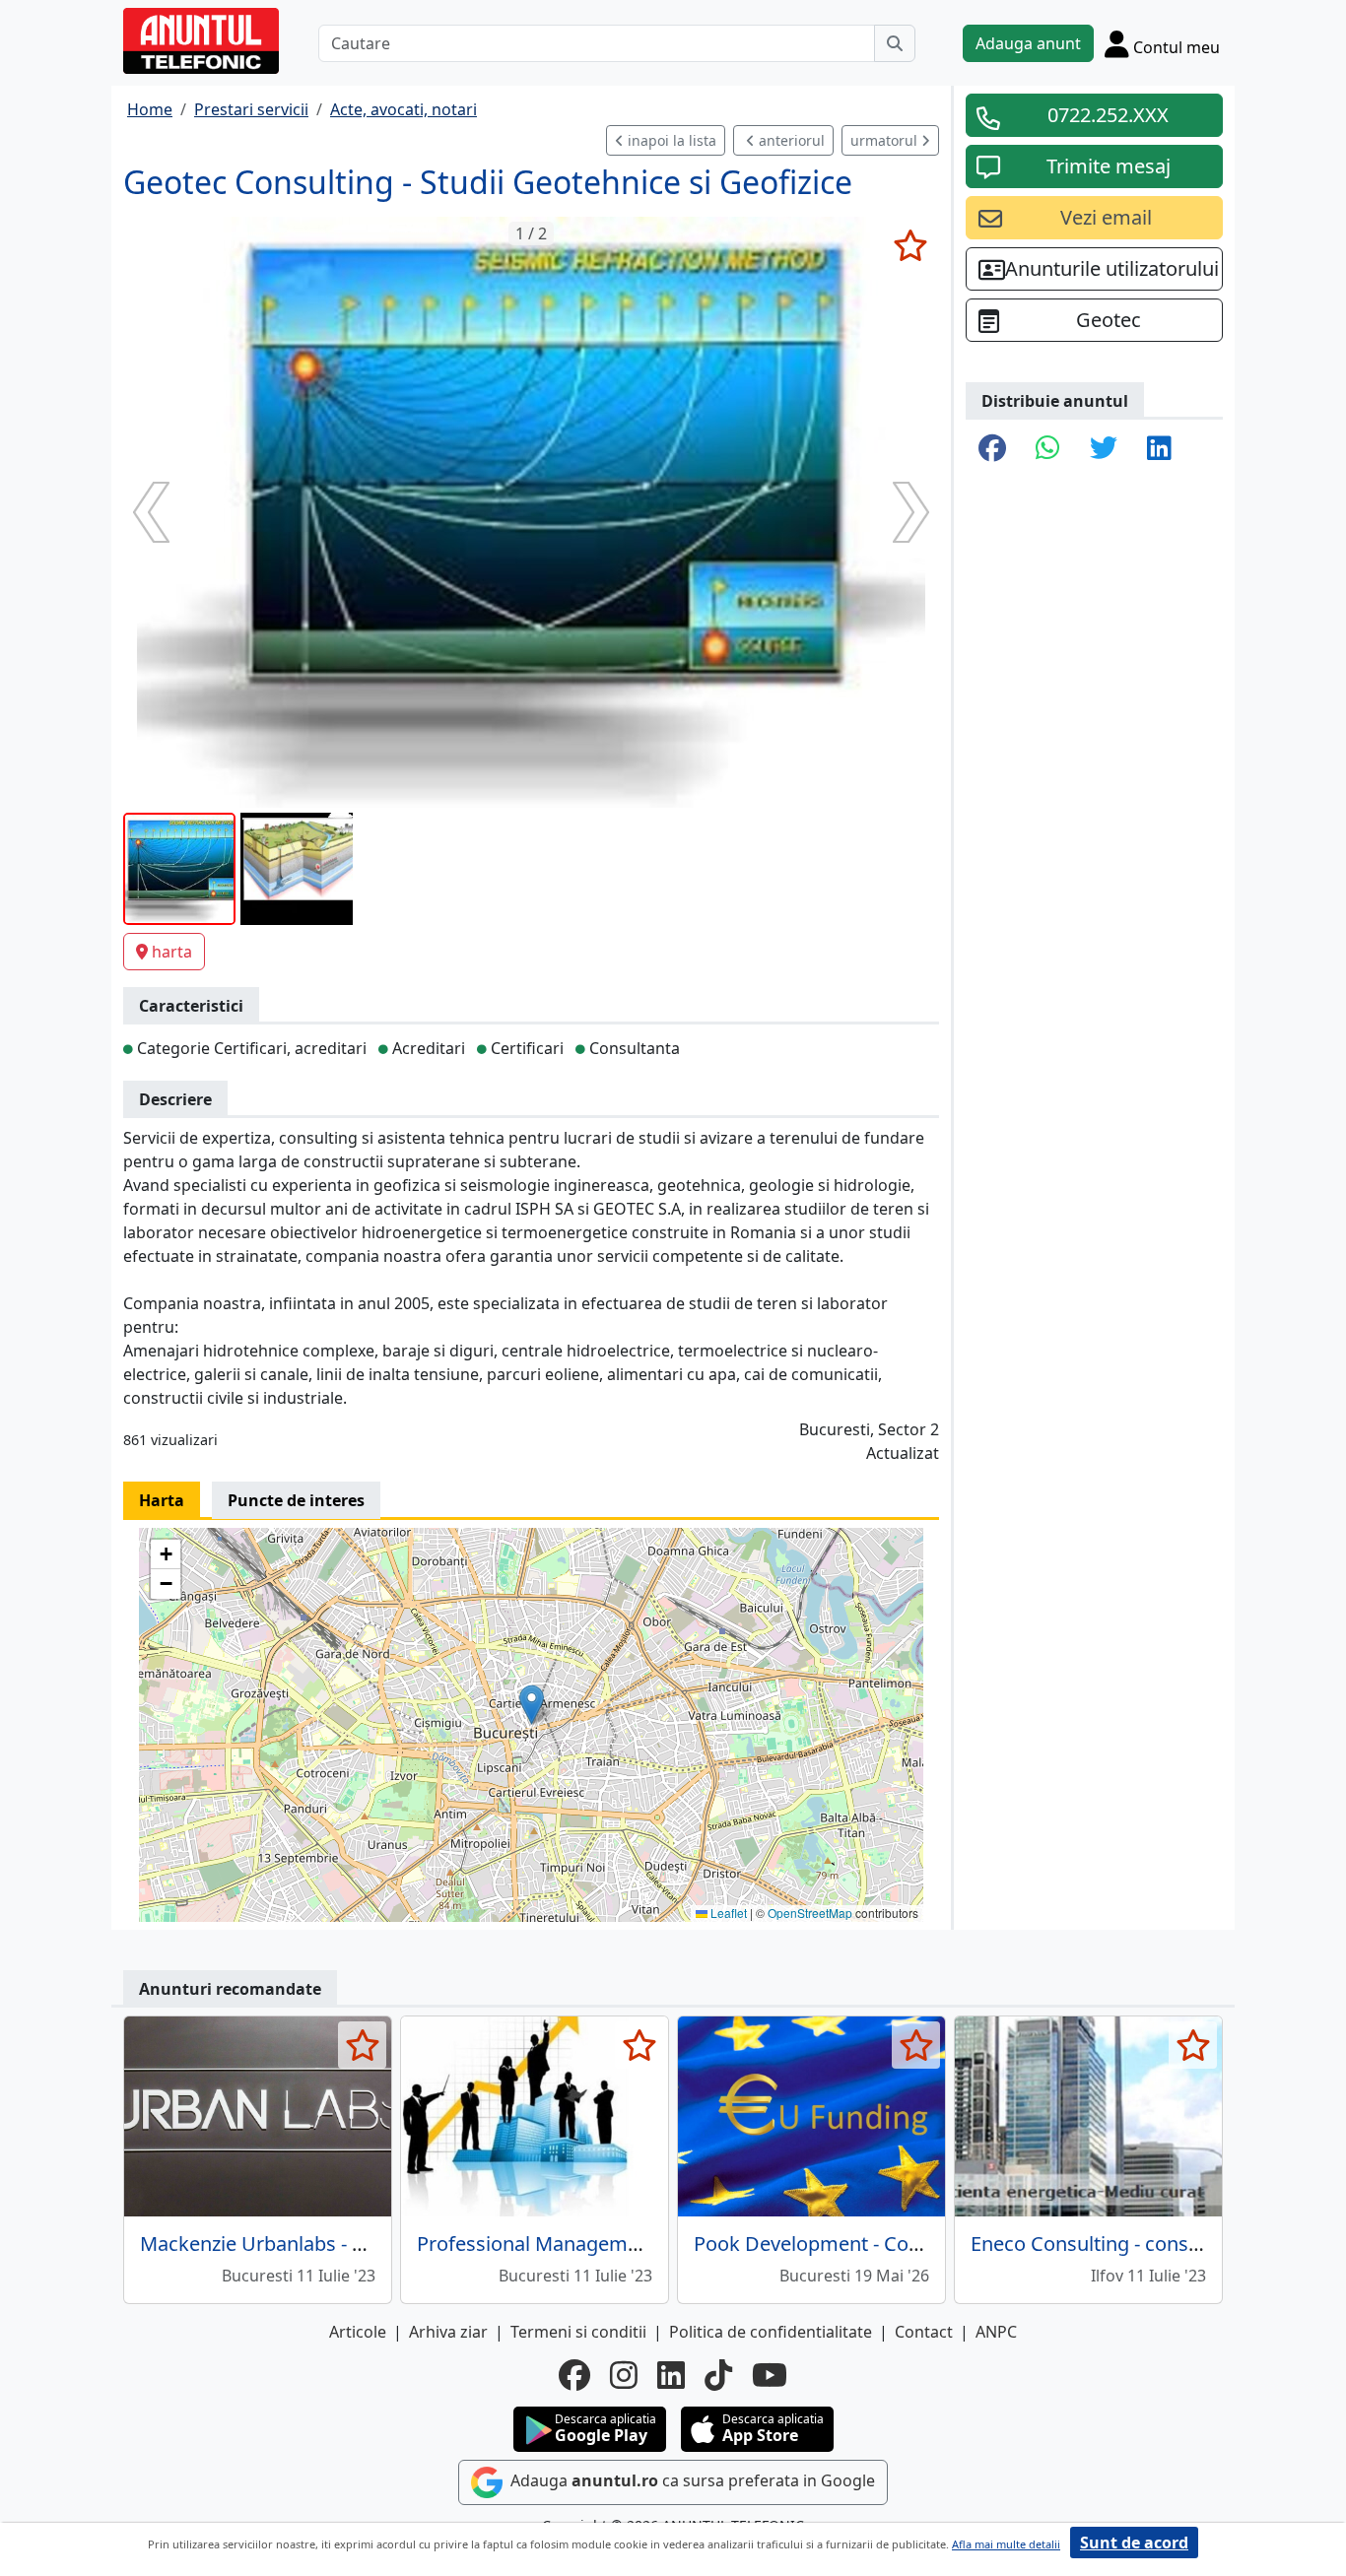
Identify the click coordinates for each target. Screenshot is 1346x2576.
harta (172, 952)
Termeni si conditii (578, 2332)
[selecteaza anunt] (910, 245)
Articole (358, 2332)
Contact (924, 2332)
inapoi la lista (670, 140)
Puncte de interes (296, 1500)
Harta (162, 1500)
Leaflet (727, 1913)
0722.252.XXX (1108, 115)
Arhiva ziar (448, 2332)
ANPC (996, 2332)
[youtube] (770, 2375)
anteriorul (790, 140)
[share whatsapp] (1048, 449)
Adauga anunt (1028, 43)
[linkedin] (671, 2375)
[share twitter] (1104, 449)
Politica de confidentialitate (771, 2332)
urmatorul (886, 140)
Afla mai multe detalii (1006, 2544)
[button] (532, 1705)
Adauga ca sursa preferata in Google (691, 2481)
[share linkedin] (1159, 449)
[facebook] (574, 2375)
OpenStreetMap (810, 1913)
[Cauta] (895, 43)
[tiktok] (718, 2375)
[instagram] (624, 2375)
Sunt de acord (1134, 2543)
